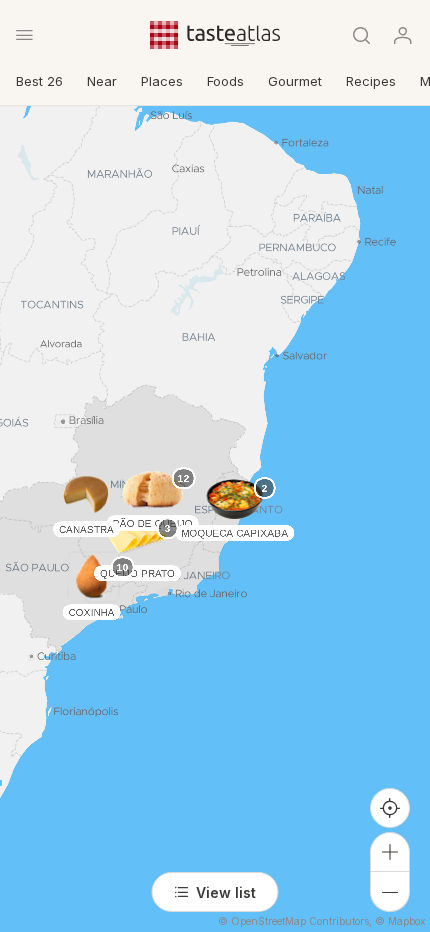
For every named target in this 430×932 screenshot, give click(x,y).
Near (102, 81)
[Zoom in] (390, 852)
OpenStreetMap (268, 921)
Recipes (371, 81)
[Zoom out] (390, 892)
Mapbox (406, 921)
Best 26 (39, 81)
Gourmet (295, 81)
